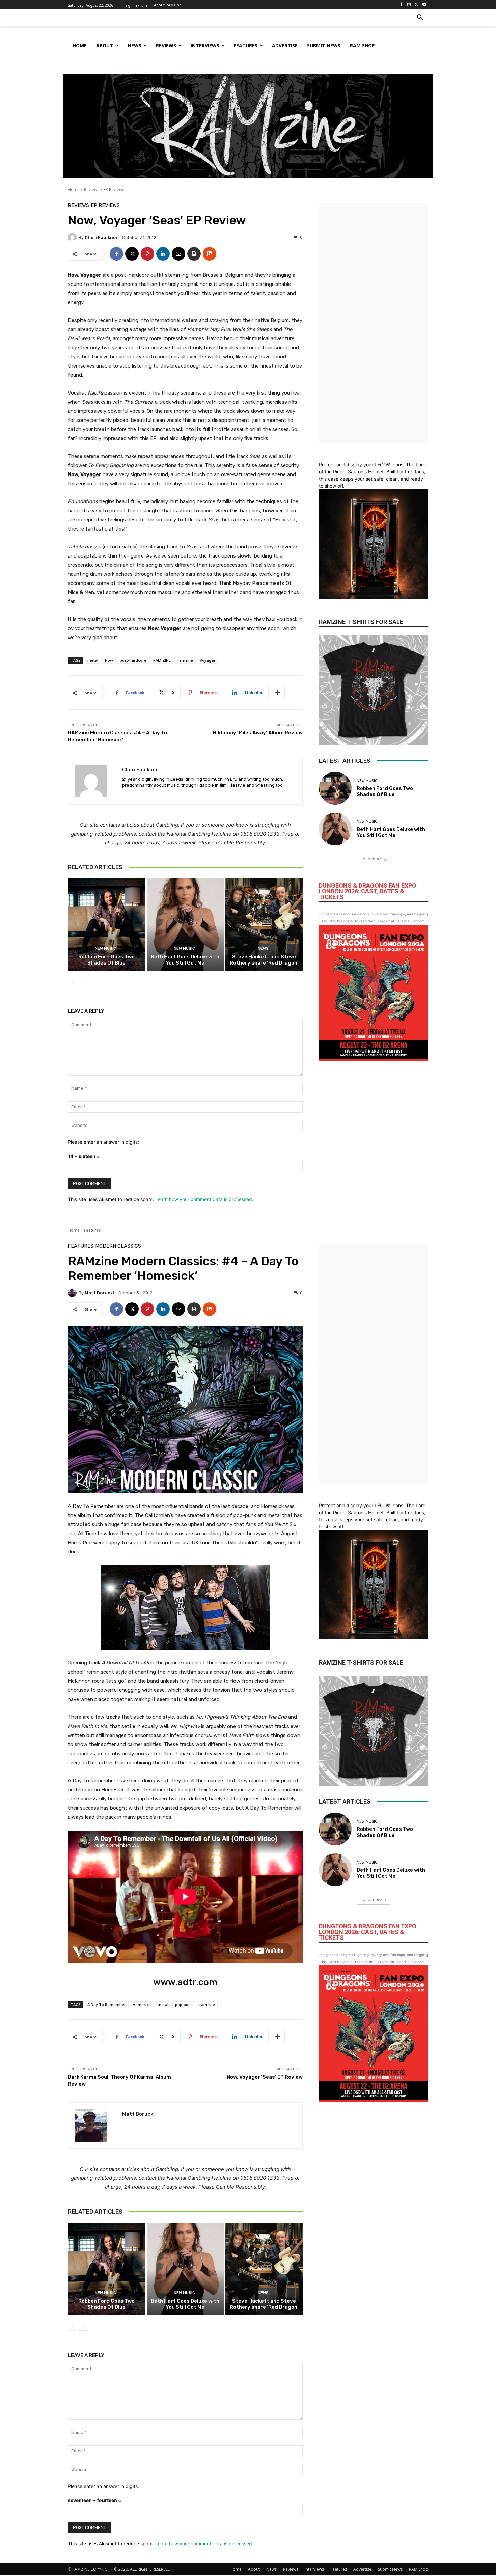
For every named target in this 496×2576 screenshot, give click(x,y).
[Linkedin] (163, 254)
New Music (105, 948)
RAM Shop (419, 2569)
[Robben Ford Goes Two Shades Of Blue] (106, 924)
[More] (278, 693)
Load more (371, 859)
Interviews (314, 2569)
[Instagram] (409, 5)
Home (74, 189)
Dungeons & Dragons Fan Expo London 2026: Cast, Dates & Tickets (368, 891)
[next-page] (83, 982)
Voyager (208, 660)
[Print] (194, 254)
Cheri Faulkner (101, 237)
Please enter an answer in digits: (103, 1142)
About (254, 2569)
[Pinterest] (147, 254)
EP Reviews (114, 189)
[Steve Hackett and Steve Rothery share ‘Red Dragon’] (264, 924)
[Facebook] (401, 5)
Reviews (92, 189)
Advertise (362, 2569)
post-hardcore (133, 660)
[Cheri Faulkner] (73, 237)
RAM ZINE (162, 660)
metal (93, 660)
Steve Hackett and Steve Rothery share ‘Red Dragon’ (264, 960)
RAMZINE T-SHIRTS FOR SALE (361, 622)
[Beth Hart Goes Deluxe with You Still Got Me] (185, 924)
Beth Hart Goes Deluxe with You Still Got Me (185, 960)
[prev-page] (72, 982)
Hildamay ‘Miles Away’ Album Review (258, 733)
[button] (420, 18)
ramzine (185, 660)
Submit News (390, 2569)
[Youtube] (424, 5)
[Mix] (210, 254)
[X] (417, 5)
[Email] (178, 254)
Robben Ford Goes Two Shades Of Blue (106, 960)
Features (339, 2569)
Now (109, 660)
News (263, 948)
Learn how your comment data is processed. (204, 1199)
